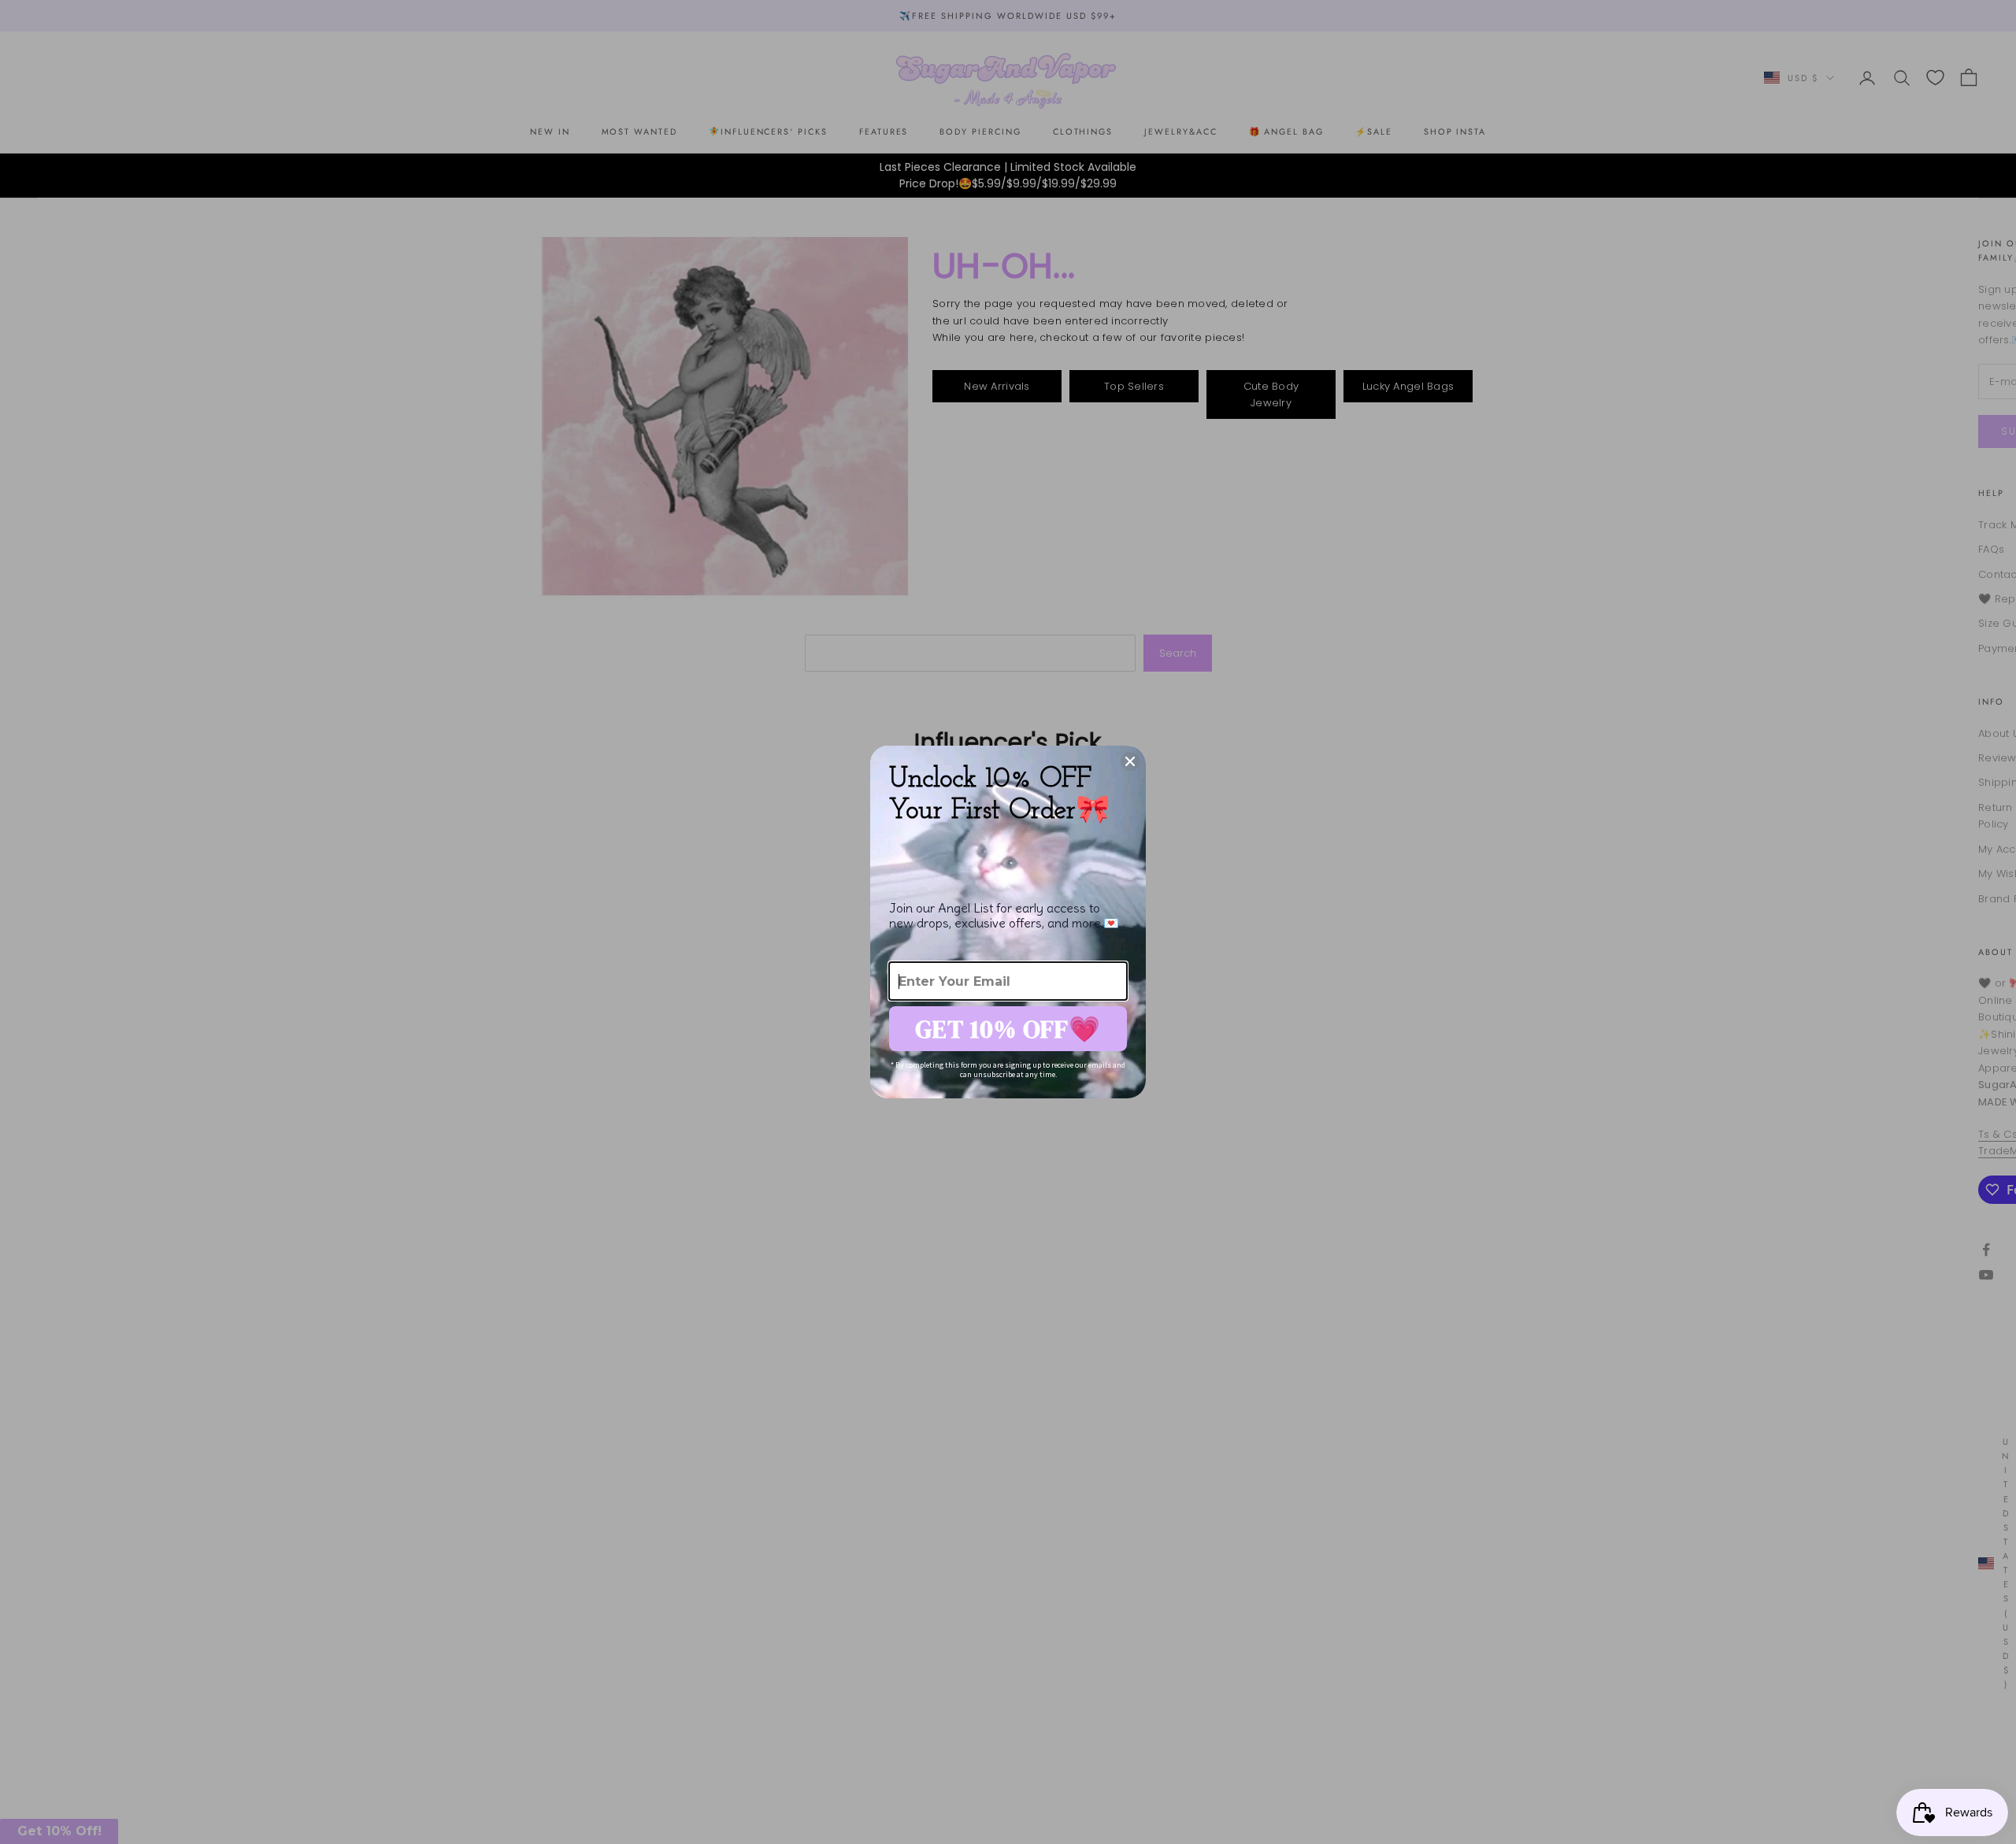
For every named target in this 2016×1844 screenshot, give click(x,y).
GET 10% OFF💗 (1008, 1029)
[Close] (1130, 761)
